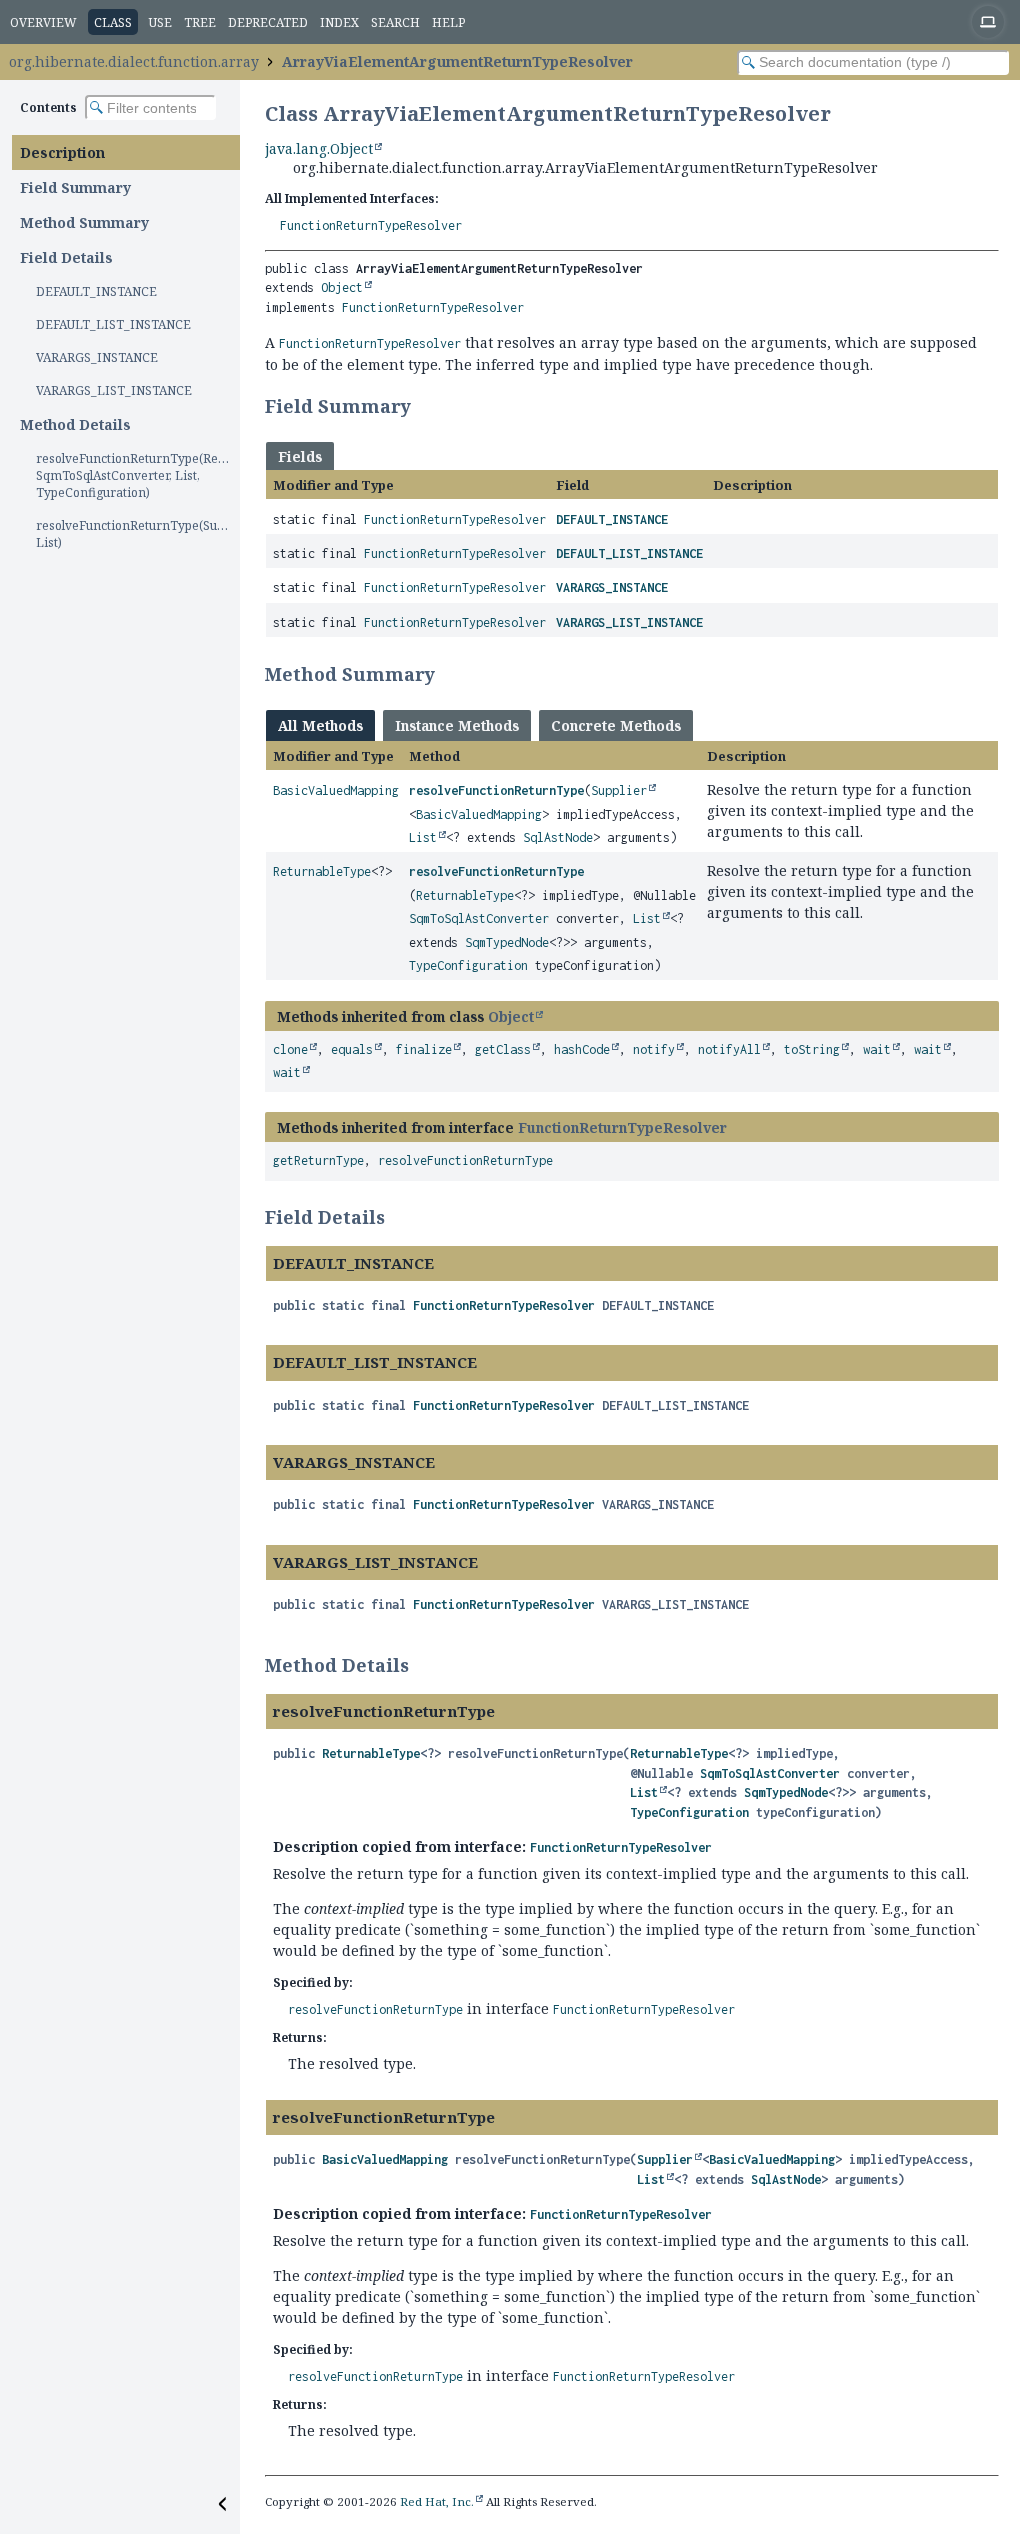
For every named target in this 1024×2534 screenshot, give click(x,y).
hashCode (582, 1049)
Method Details (75, 424)
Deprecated (268, 22)
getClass (503, 1049)
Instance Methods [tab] (457, 725)
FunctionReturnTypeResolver (371, 225)
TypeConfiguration (468, 965)
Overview (43, 22)
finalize (424, 1049)
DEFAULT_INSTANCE (96, 291)
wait (877, 1049)
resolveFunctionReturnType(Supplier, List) (138, 534)
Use (160, 22)
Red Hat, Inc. (437, 2501)
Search (395, 22)
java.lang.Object (319, 148)
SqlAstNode (558, 837)
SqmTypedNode (507, 942)
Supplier (619, 790)
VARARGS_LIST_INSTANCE (114, 390)
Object (342, 287)
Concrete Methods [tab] (616, 725)
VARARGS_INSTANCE (97, 357)
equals (352, 1049)
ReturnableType (322, 871)
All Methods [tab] (320, 725)
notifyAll (729, 1049)
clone (290, 1049)
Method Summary (84, 222)
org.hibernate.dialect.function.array (134, 61)
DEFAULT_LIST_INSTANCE (113, 324)
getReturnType (318, 1160)
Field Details (66, 257)
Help (448, 22)
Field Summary (75, 187)
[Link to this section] (424, 406)
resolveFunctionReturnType (496, 790)
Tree (200, 22)
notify (654, 1049)
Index (339, 22)
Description (62, 152)
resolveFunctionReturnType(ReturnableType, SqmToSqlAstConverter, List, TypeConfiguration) (138, 475)
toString (812, 1049)
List (423, 837)
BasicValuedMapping (336, 790)
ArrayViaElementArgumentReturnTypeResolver (457, 61)
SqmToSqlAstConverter (479, 918)
